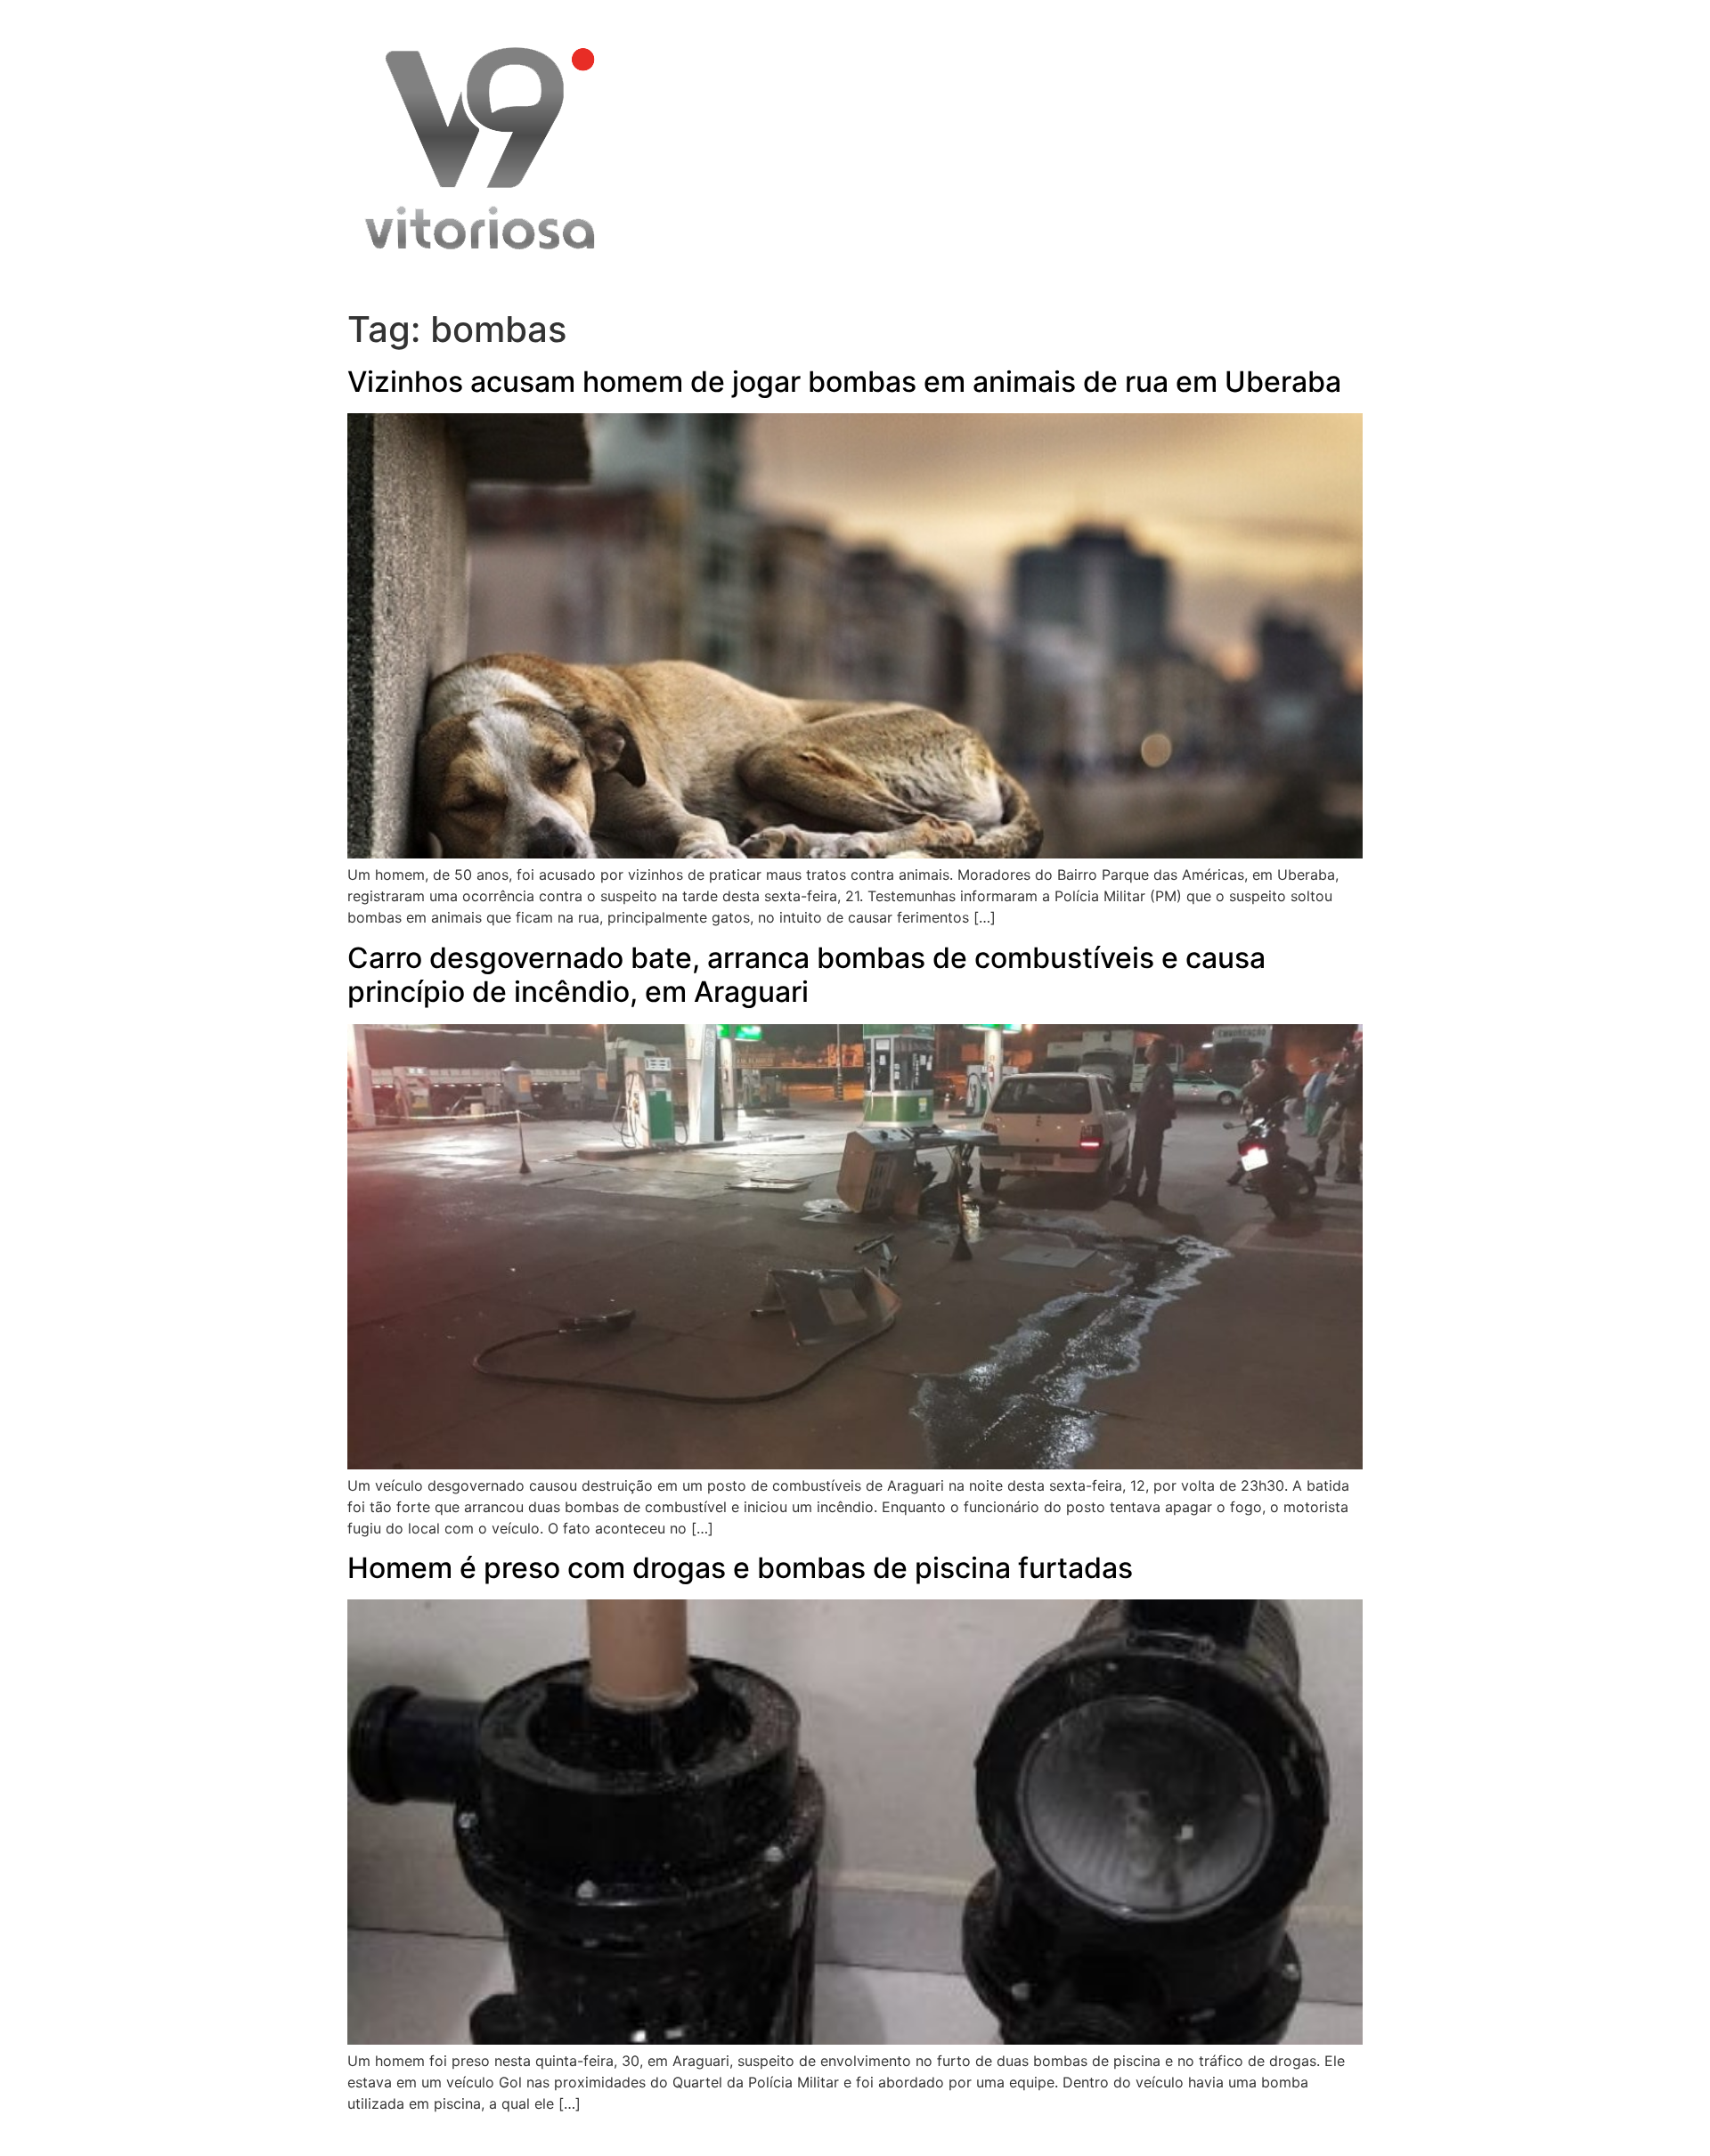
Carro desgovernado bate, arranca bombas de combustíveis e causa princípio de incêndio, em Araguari (806, 975)
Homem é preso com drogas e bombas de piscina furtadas (740, 1568)
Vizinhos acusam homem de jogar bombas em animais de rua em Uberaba (844, 382)
